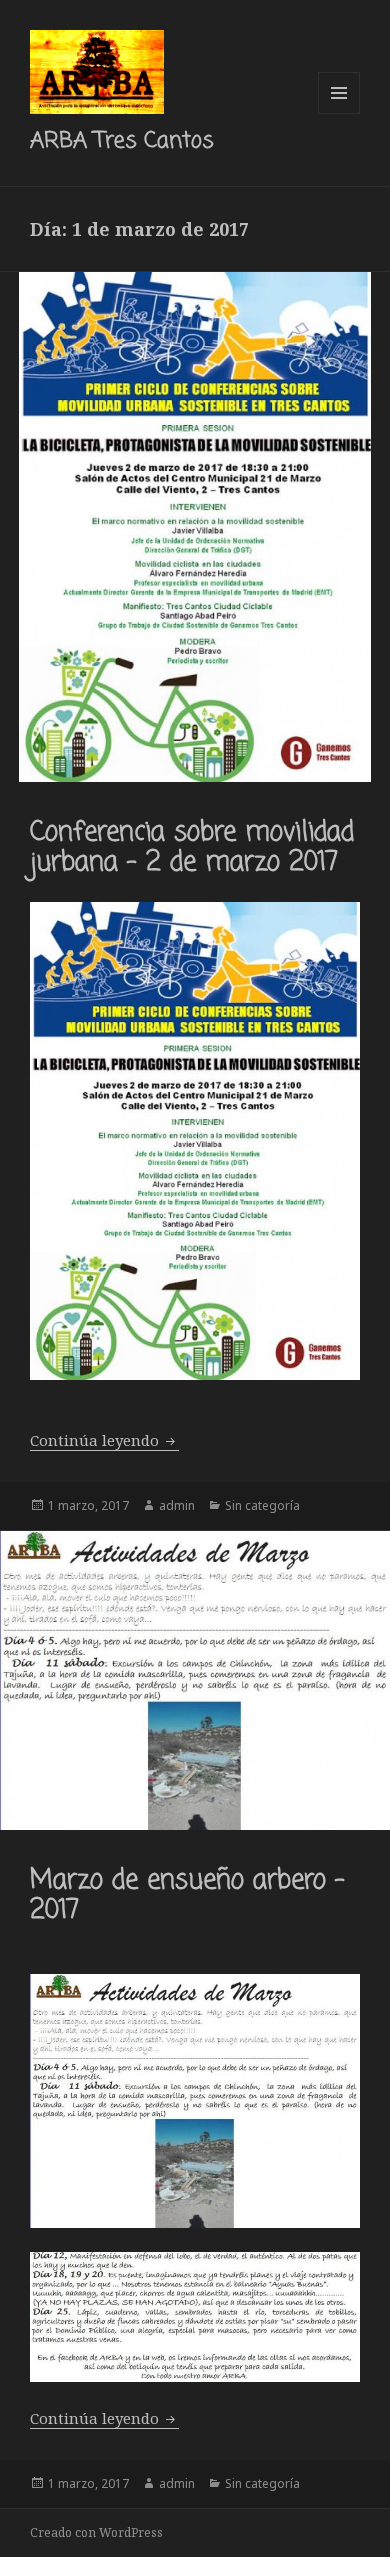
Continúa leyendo (104, 1440)
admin (177, 1505)
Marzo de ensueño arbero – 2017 (187, 1896)
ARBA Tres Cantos (122, 141)
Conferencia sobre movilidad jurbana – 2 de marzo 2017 (192, 848)
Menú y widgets (339, 113)
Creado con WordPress (96, 2532)
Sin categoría (262, 1505)
